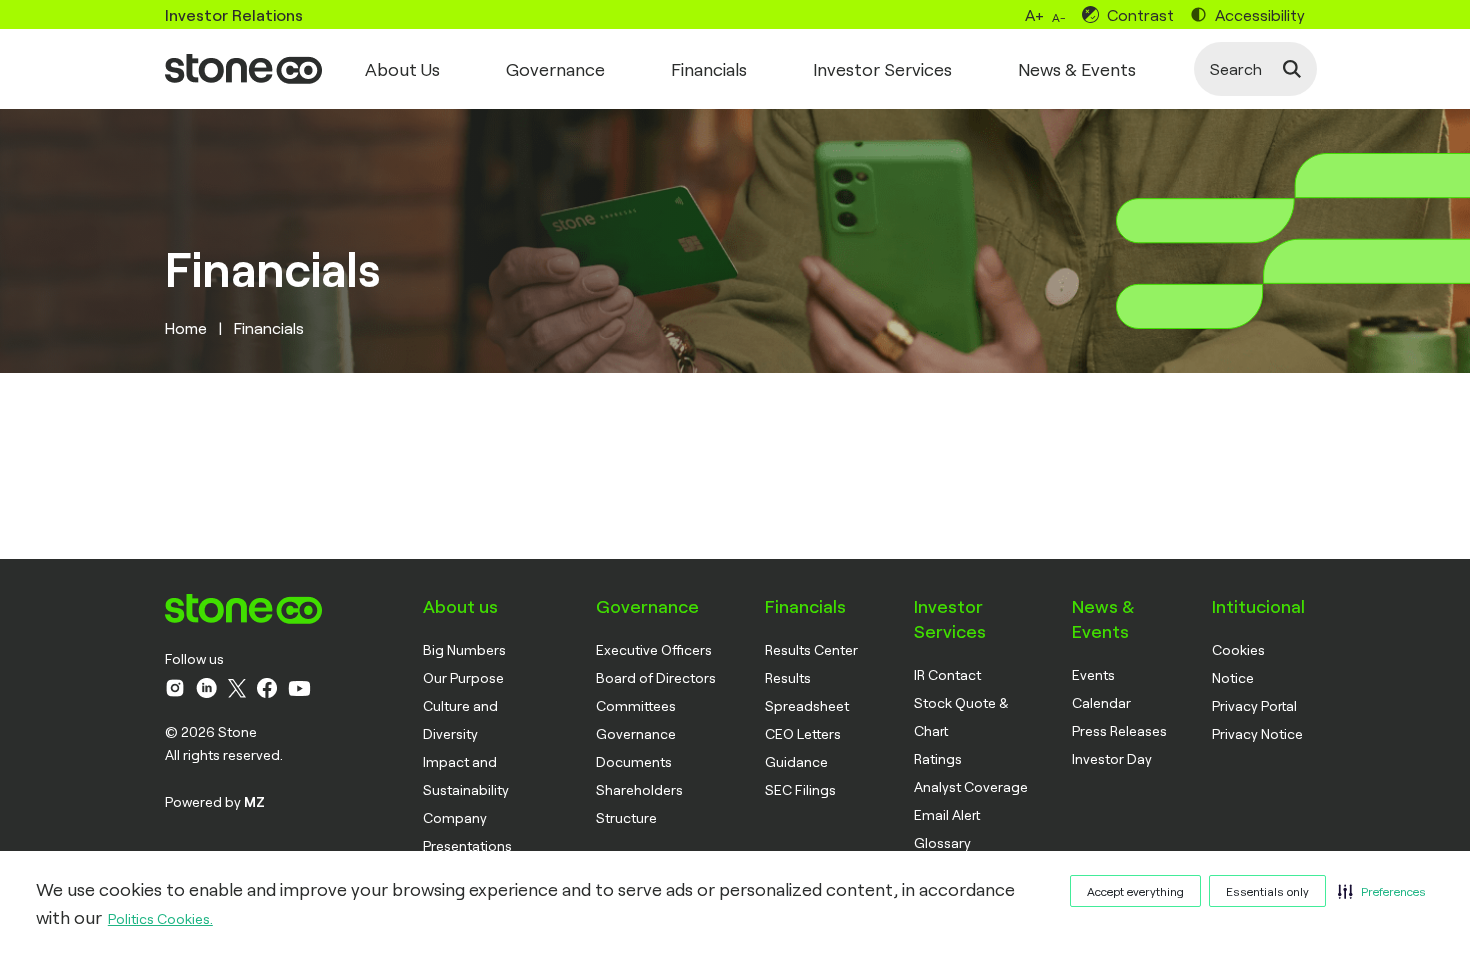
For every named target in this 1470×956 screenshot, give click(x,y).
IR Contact (947, 674)
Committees (636, 705)
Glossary (942, 842)
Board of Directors (656, 677)
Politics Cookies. (160, 918)
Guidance (796, 761)
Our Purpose (463, 677)
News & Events (1077, 69)
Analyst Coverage (971, 786)
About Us (402, 69)
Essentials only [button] (1267, 891)
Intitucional (1258, 606)
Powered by (215, 801)
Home (186, 327)
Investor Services (882, 69)
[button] (1382, 891)
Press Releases (1119, 730)
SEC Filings (800, 789)
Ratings (938, 758)
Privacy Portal (1254, 705)
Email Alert (947, 814)
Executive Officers (654, 649)
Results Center (811, 649)
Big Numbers (464, 649)
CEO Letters (803, 733)
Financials (709, 69)
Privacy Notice (1257, 733)
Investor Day (1112, 758)
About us (460, 606)
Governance (555, 69)
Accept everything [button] (1135, 891)
